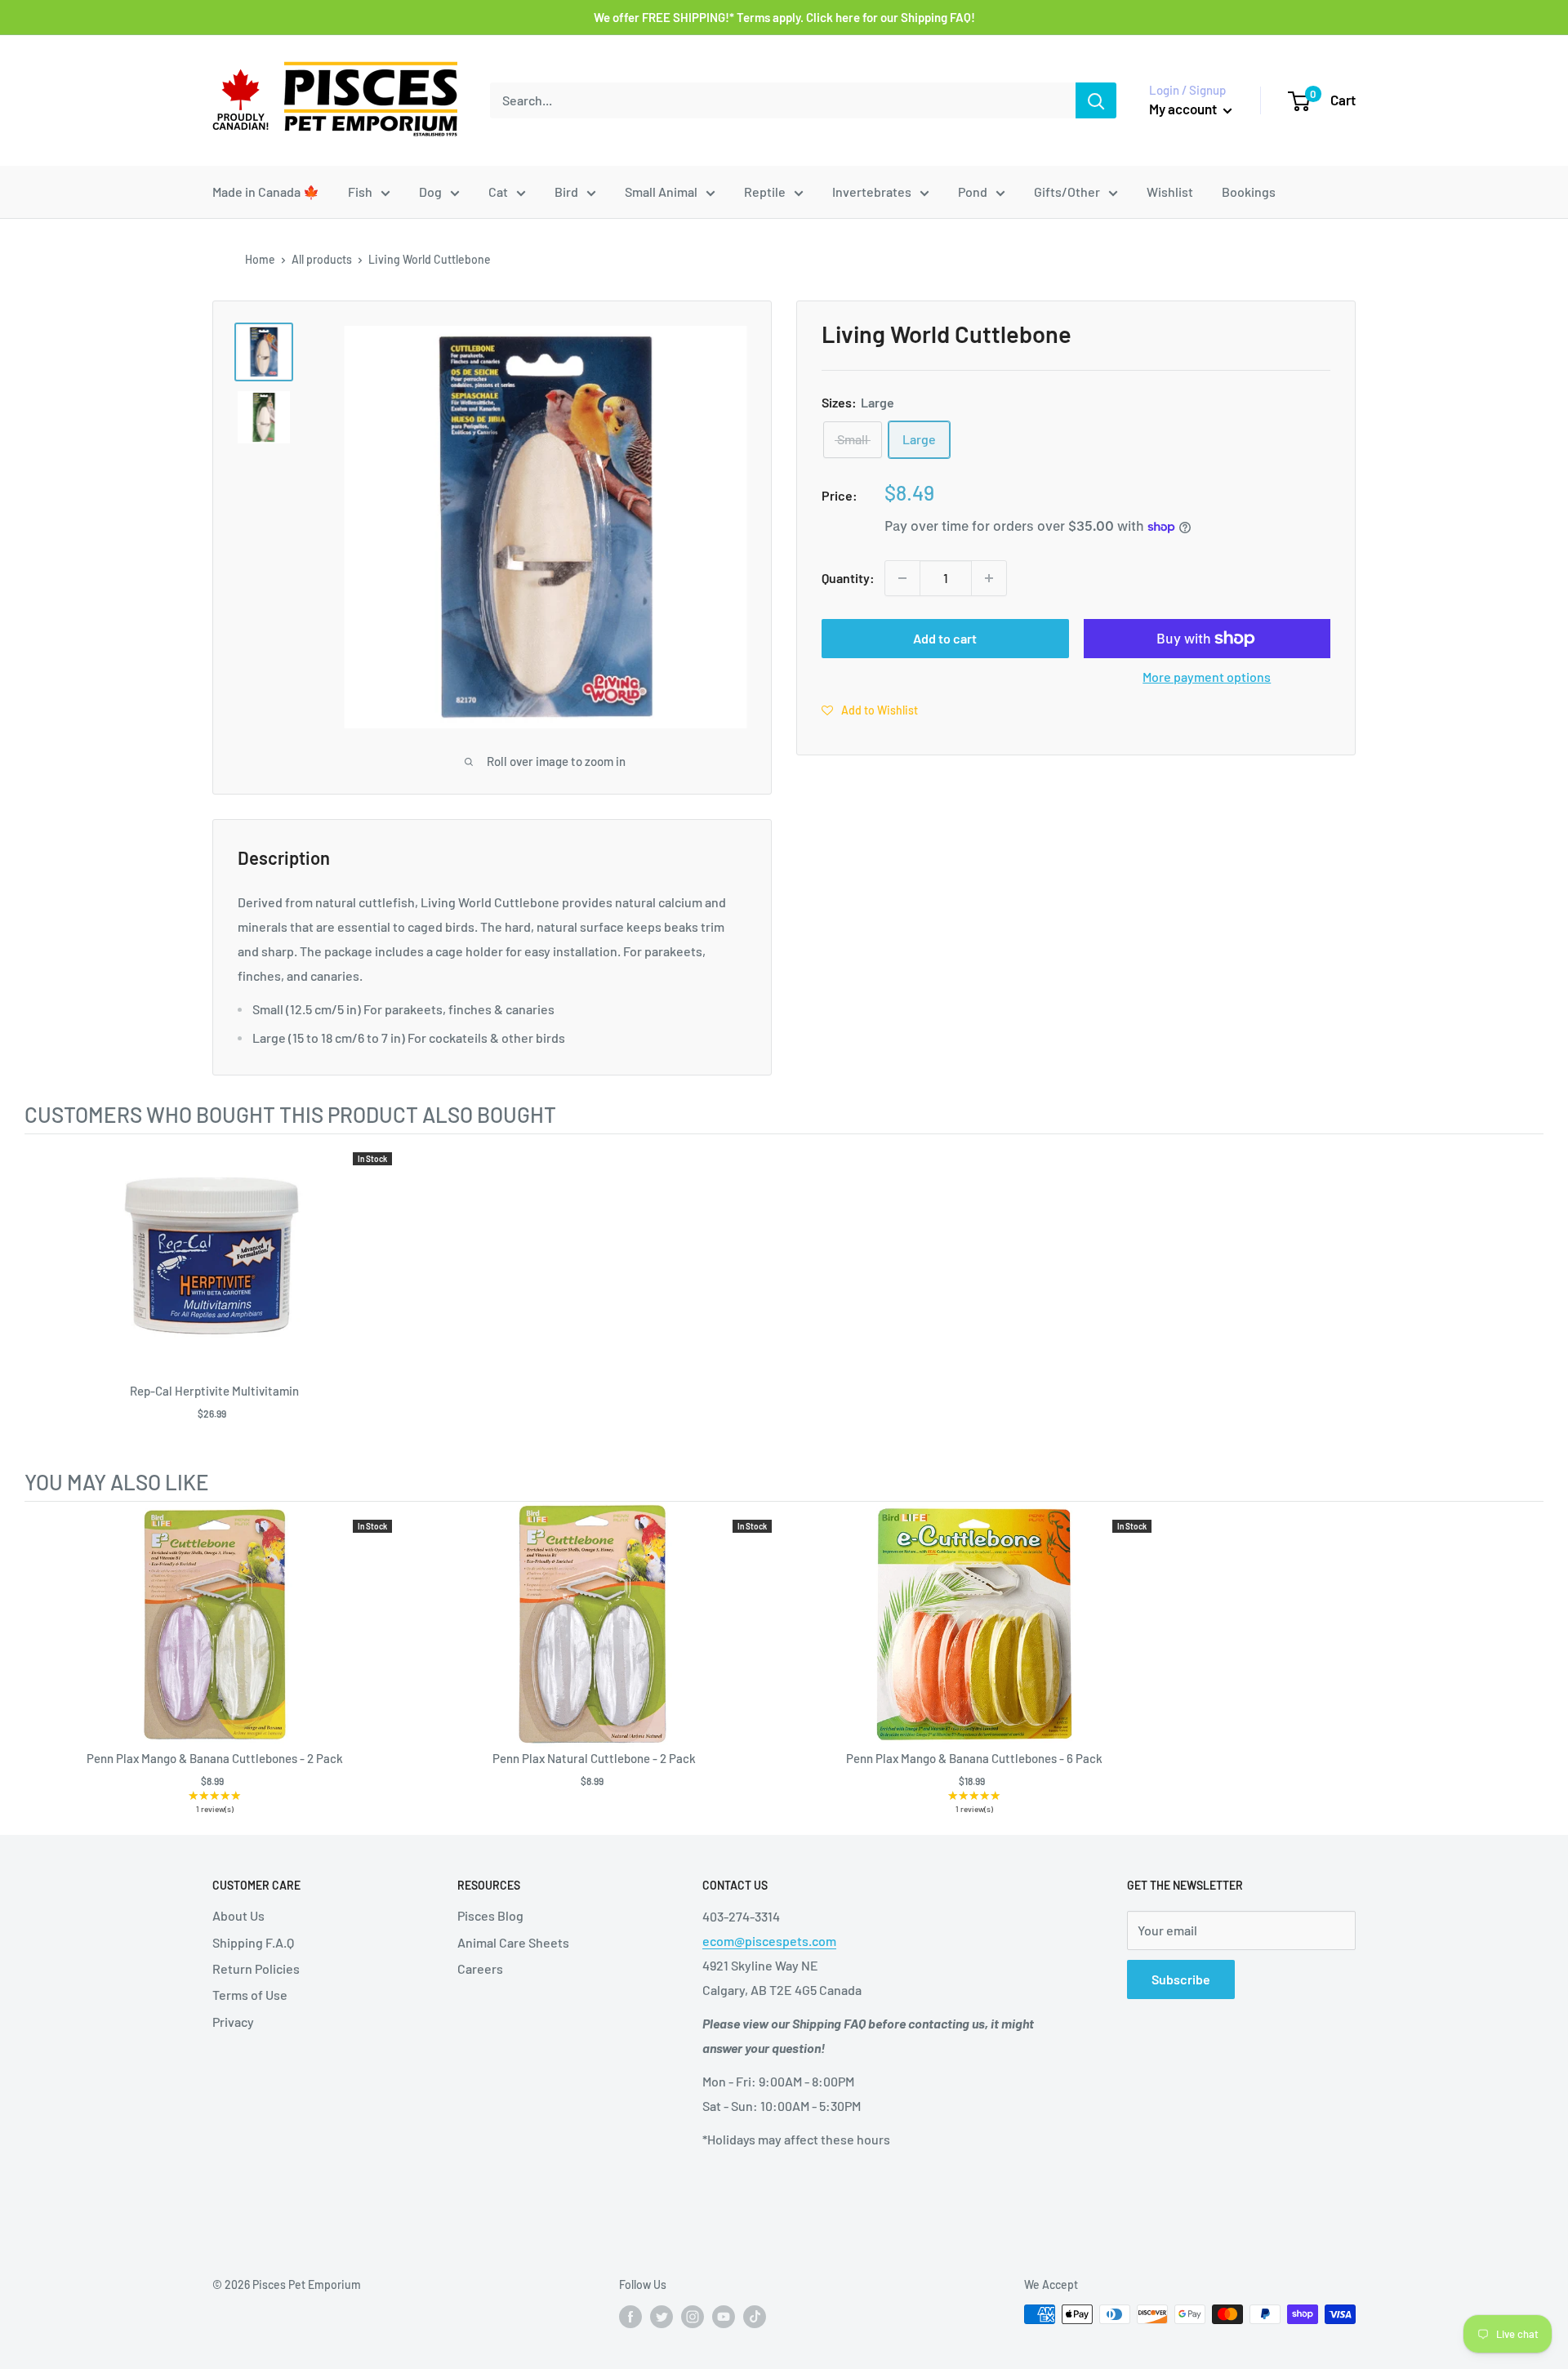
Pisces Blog (490, 1915)
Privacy (233, 2022)
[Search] (1096, 100)
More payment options (1207, 677)
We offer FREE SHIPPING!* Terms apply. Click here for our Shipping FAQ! (784, 17)
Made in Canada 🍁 (266, 191)
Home (260, 259)
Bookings (1249, 191)
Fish (360, 191)
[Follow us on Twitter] (661, 2316)
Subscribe (1181, 1979)
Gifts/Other (1067, 191)
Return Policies (256, 1968)
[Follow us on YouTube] (724, 2316)
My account (1184, 109)
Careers (480, 1968)
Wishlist (1170, 191)
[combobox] (783, 100)
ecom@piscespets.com (769, 1941)
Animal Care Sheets (513, 1942)
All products (322, 259)
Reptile (765, 191)
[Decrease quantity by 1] (902, 578)
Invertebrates (872, 191)
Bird (566, 191)
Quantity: (848, 578)
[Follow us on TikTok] (755, 2316)
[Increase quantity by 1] (989, 578)
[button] (870, 710)
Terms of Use (250, 1995)
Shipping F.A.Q (253, 1942)
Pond (973, 191)
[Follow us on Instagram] (693, 2316)
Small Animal (661, 191)
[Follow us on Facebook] (630, 2316)
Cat (498, 191)
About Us (238, 1915)
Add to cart (945, 638)
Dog (430, 191)
